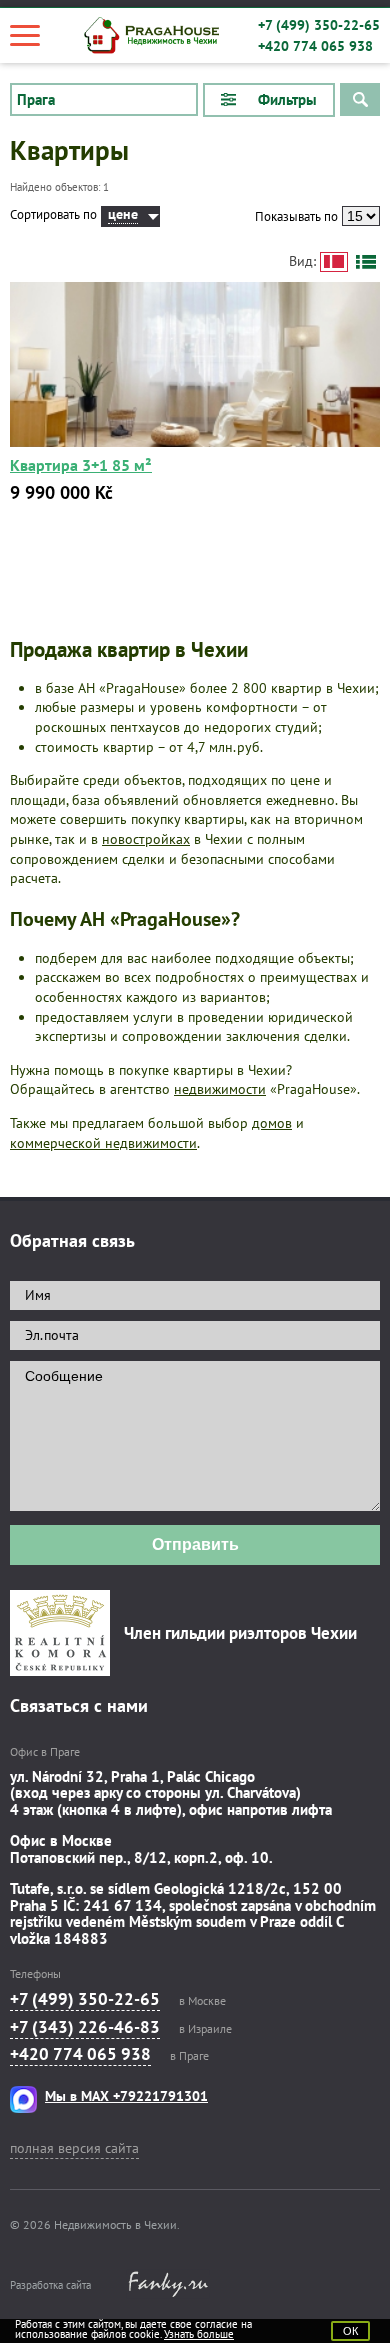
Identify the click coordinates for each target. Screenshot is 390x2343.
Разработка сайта (50, 2285)
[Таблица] (366, 262)
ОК (350, 2331)
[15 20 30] (361, 216)
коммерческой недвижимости (103, 1143)
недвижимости (220, 1089)
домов (272, 1123)
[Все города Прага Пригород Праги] (104, 100)
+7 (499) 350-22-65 (319, 25)
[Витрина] (334, 262)
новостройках (146, 839)
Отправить (195, 1544)
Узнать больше (199, 2334)
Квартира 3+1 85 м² (81, 465)
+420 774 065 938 (315, 46)
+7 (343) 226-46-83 (85, 2027)
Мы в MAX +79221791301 (126, 2096)
